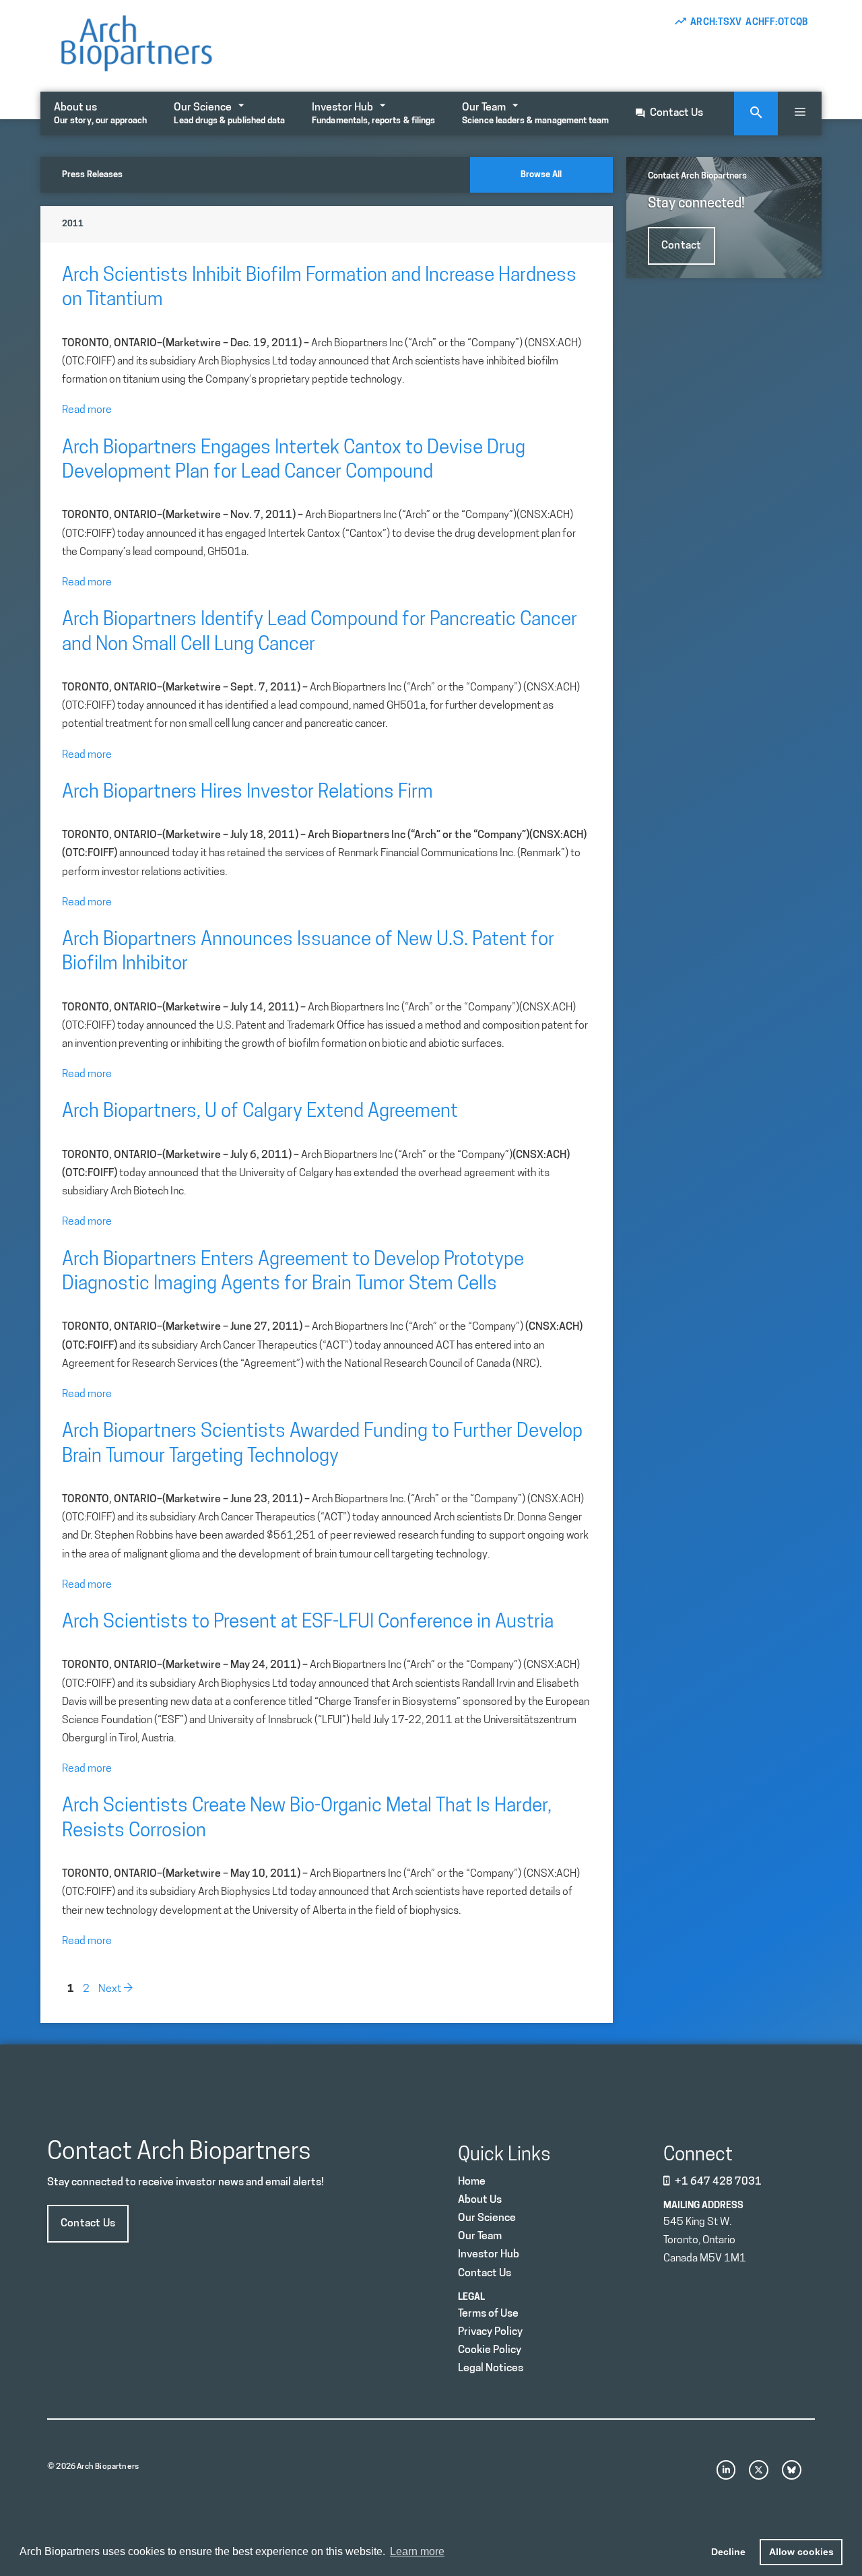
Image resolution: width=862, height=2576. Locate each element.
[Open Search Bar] (756, 114)
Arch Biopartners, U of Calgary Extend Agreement (260, 1112)
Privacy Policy (490, 2332)
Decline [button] (728, 2552)
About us (100, 114)
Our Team (535, 114)
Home (472, 2182)
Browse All (541, 175)
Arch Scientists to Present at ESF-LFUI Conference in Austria (308, 1623)
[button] (800, 114)
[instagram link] (726, 2470)
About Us (480, 2200)
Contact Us (676, 113)
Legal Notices (491, 2369)
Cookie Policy (490, 2350)
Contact (682, 246)
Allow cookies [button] (801, 2552)
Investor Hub (373, 114)
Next (116, 1989)
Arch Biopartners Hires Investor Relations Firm (247, 793)
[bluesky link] (792, 2470)
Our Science (229, 114)
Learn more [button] (417, 2551)
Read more (87, 410)
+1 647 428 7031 (718, 2182)
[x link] (759, 2470)
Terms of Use (488, 2314)
